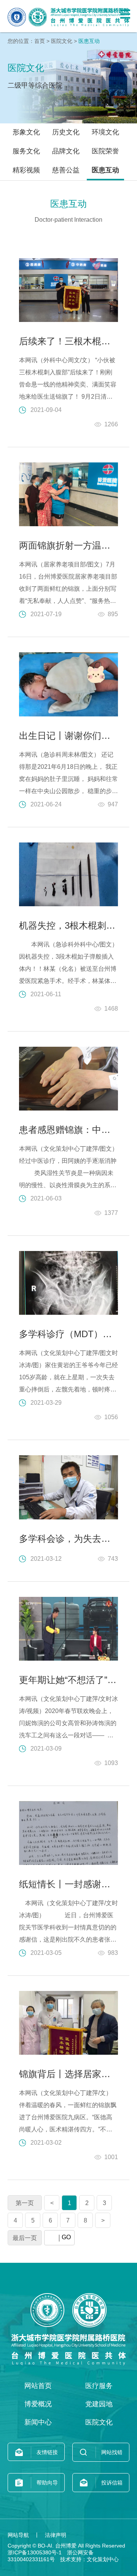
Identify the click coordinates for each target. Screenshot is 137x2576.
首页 (40, 41)
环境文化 (105, 132)
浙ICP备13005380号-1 (35, 2552)
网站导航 (18, 2535)
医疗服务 (99, 2386)
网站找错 (112, 2452)
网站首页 (38, 2386)
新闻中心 (38, 2422)
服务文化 (26, 151)
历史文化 (66, 132)
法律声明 (56, 2535)
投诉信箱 (112, 2483)
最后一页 (25, 2238)
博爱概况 (38, 2404)
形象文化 (26, 132)
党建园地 (99, 2404)
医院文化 (62, 41)
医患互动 (105, 170)
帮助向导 (47, 2483)
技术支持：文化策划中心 (89, 2559)
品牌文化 (66, 151)
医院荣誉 (105, 151)
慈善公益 (66, 170)
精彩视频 (26, 170)
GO (66, 2237)
